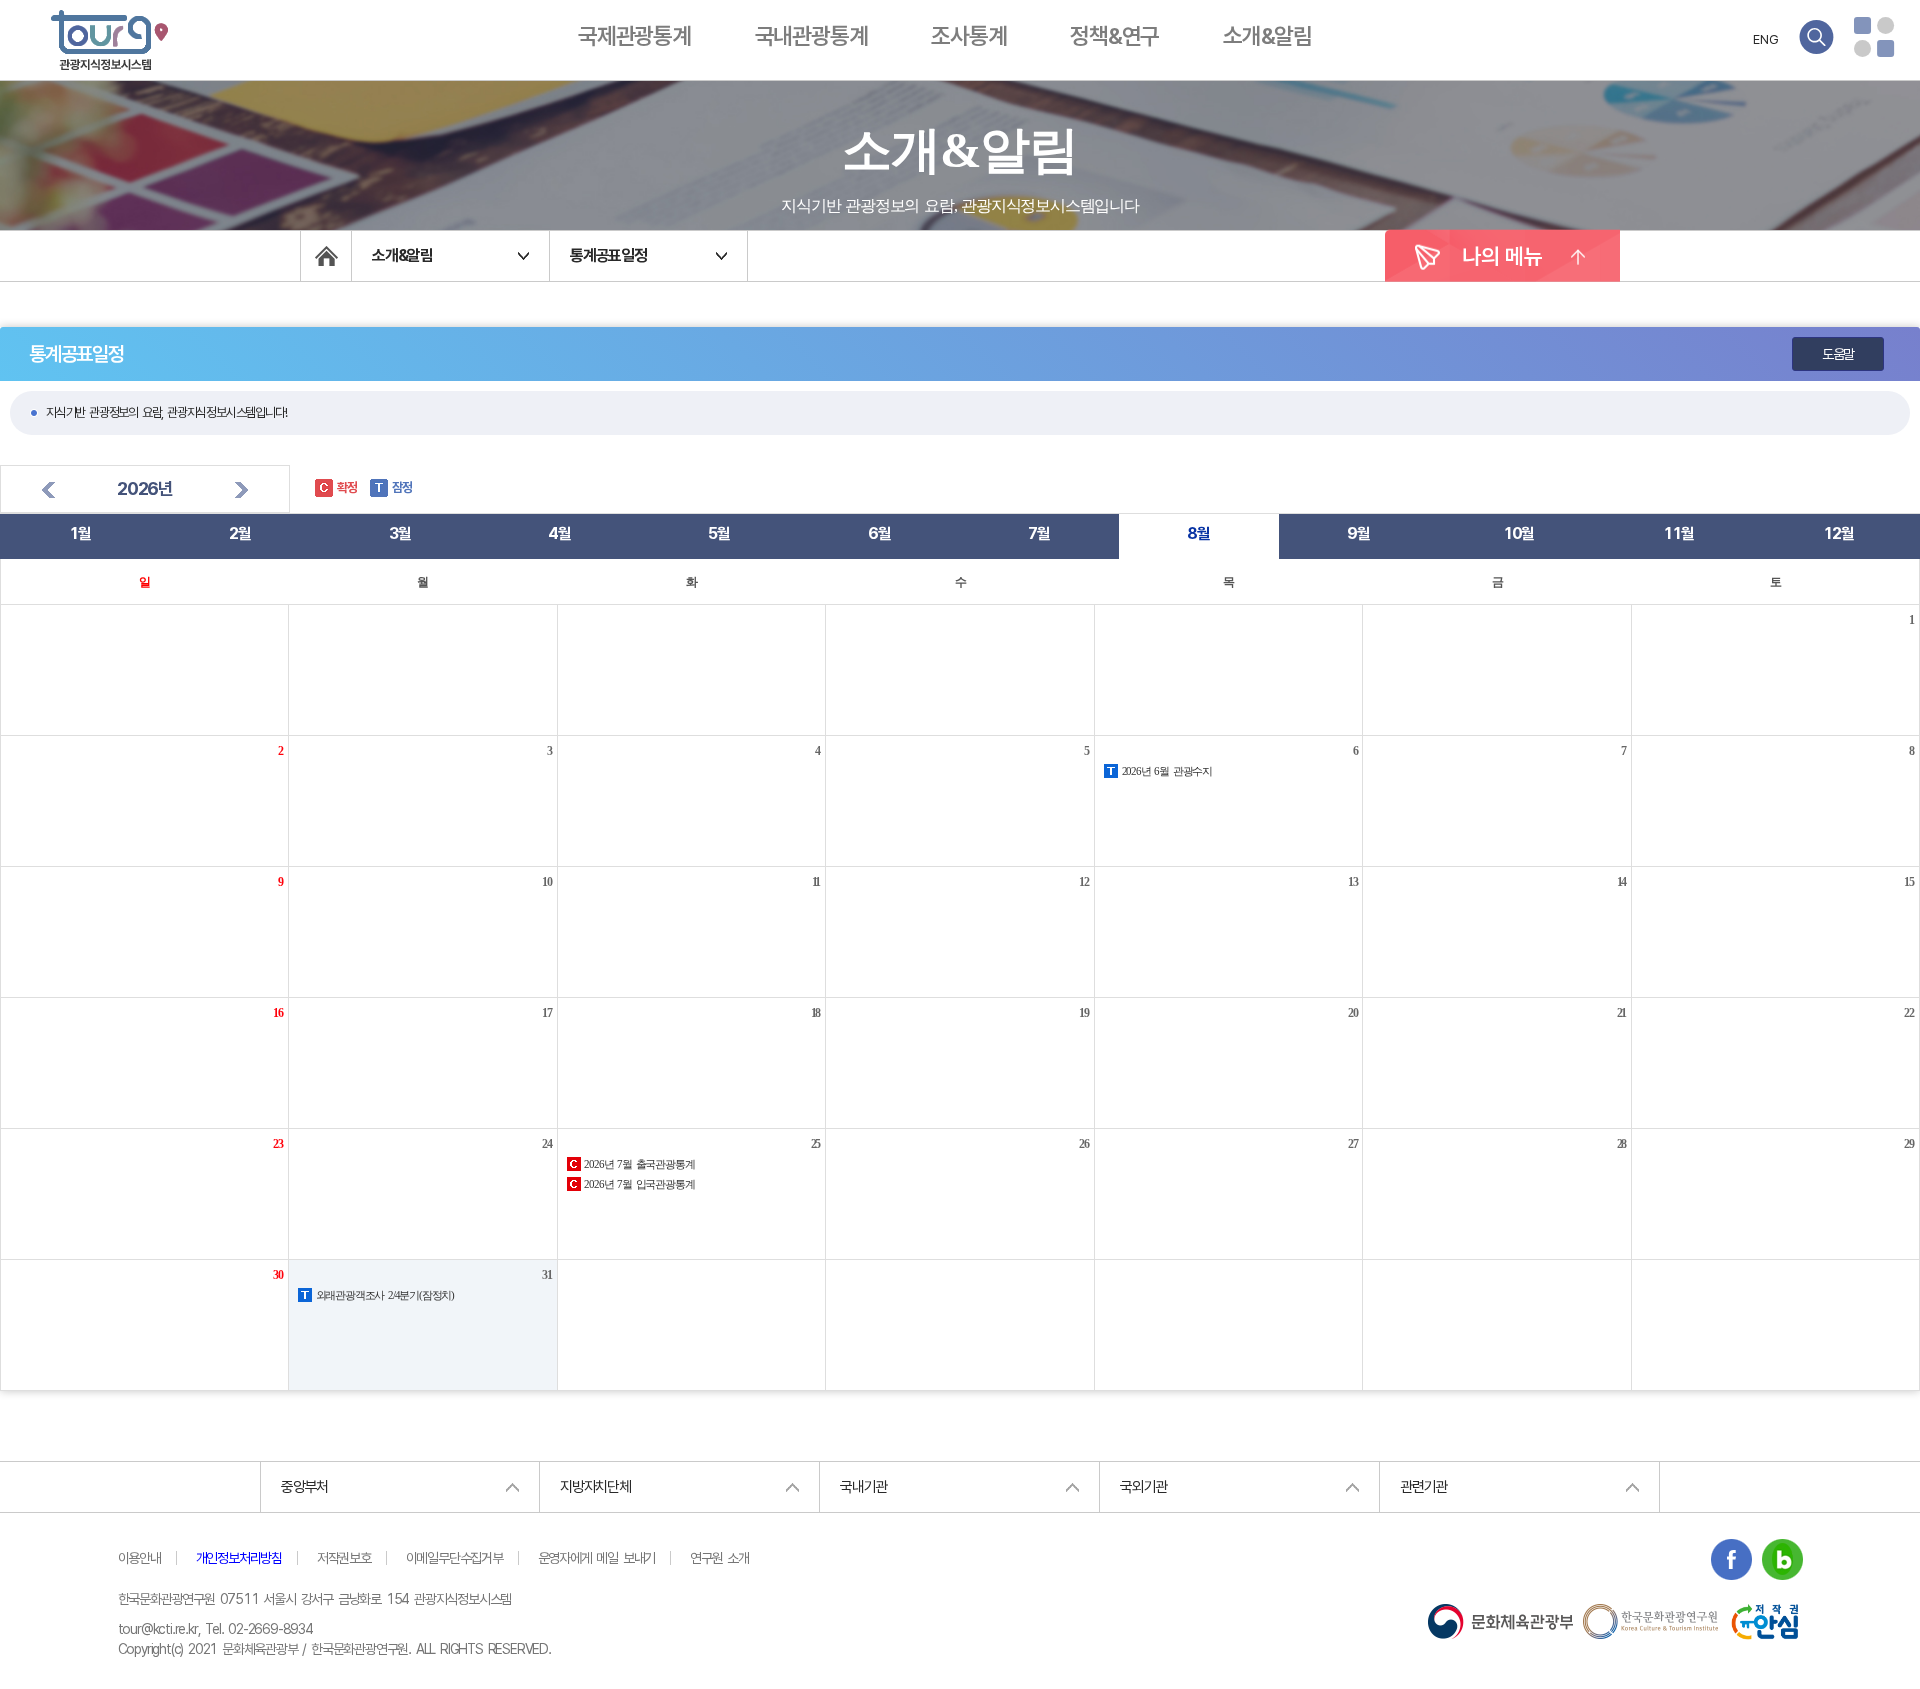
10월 (1518, 533)
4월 (559, 533)
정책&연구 (1114, 36)
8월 (1198, 533)
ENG (1766, 39)
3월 (400, 533)
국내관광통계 (811, 36)
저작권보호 (344, 1558)
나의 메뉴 (1502, 256)
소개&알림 (1267, 36)
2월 (240, 533)
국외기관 (1143, 1487)
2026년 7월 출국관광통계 (638, 1164)
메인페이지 (326, 256)
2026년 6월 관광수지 (1165, 771)
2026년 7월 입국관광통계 (638, 1184)
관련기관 (1423, 1487)
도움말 (1838, 354)
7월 (1039, 533)
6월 (879, 533)
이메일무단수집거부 (454, 1558)
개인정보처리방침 (239, 1558)
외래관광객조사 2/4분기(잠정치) (383, 1295)
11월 (1678, 533)
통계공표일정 (608, 255)
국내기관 (863, 1487)
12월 (1838, 533)
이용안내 (139, 1558)
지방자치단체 (595, 1487)
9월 (1358, 533)
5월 (719, 533)
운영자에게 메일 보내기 (597, 1558)
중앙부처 (304, 1487)
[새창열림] (1731, 1562)
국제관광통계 (634, 36)
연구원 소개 (719, 1558)
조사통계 (968, 36)
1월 (80, 533)
